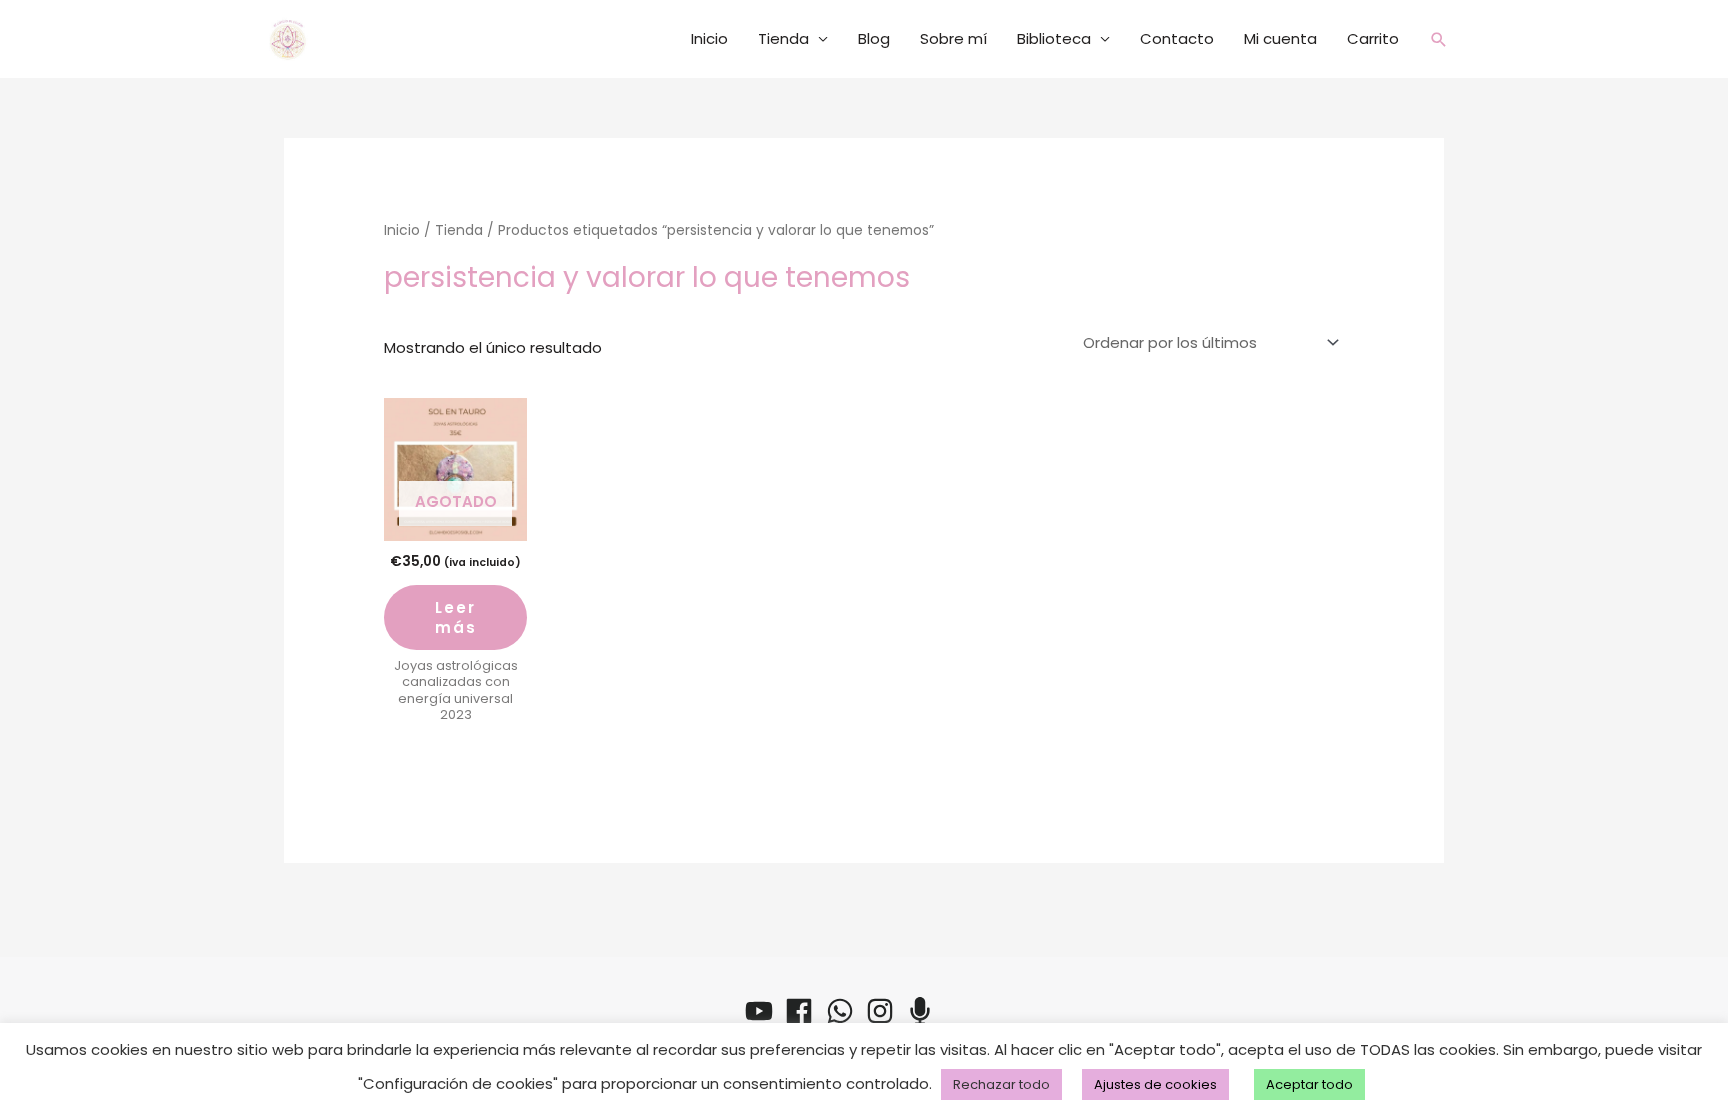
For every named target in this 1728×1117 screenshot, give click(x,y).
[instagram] (884, 1011)
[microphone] (924, 1011)
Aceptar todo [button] (1309, 1084)
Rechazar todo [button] (1001, 1084)
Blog (874, 38)
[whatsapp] (844, 1011)
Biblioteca (1054, 38)
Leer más (456, 617)
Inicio (709, 38)
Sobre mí (953, 38)
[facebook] (803, 1011)
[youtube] (763, 1011)
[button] (1439, 39)
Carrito (1373, 38)
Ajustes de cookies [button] (1155, 1084)
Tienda (783, 38)
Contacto (1177, 38)
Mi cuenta (1280, 38)
